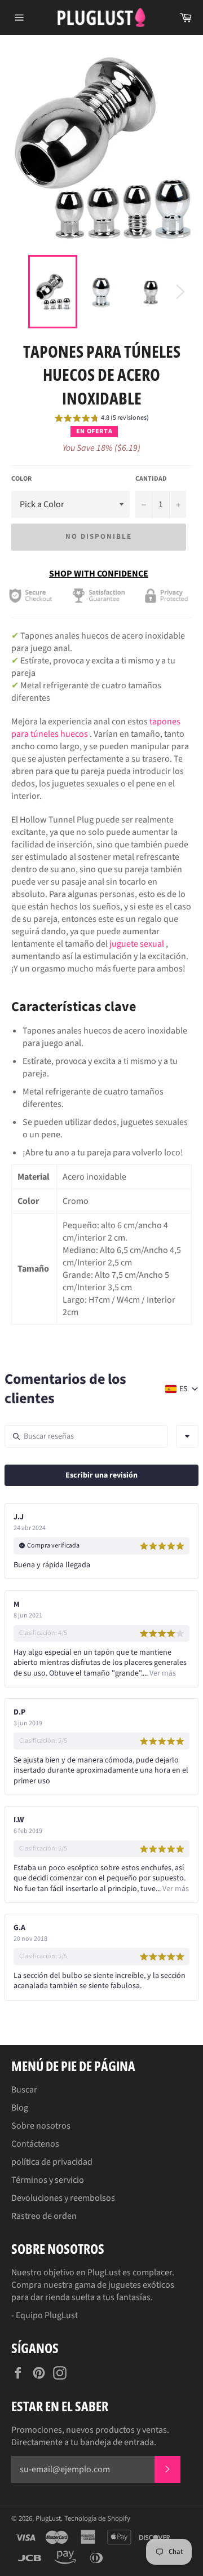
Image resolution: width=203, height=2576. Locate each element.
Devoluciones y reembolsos (63, 2198)
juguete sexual (137, 944)
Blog (20, 2108)
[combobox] (187, 1436)
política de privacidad (52, 2162)
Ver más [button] (162, 1673)
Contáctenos (35, 2144)
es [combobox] (183, 1389)
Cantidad (151, 479)
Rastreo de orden (44, 2216)
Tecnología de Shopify (97, 2518)
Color (21, 479)
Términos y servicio (48, 2180)
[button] (102, 420)
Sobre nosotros (41, 2126)
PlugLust (48, 2518)
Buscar (24, 2090)
